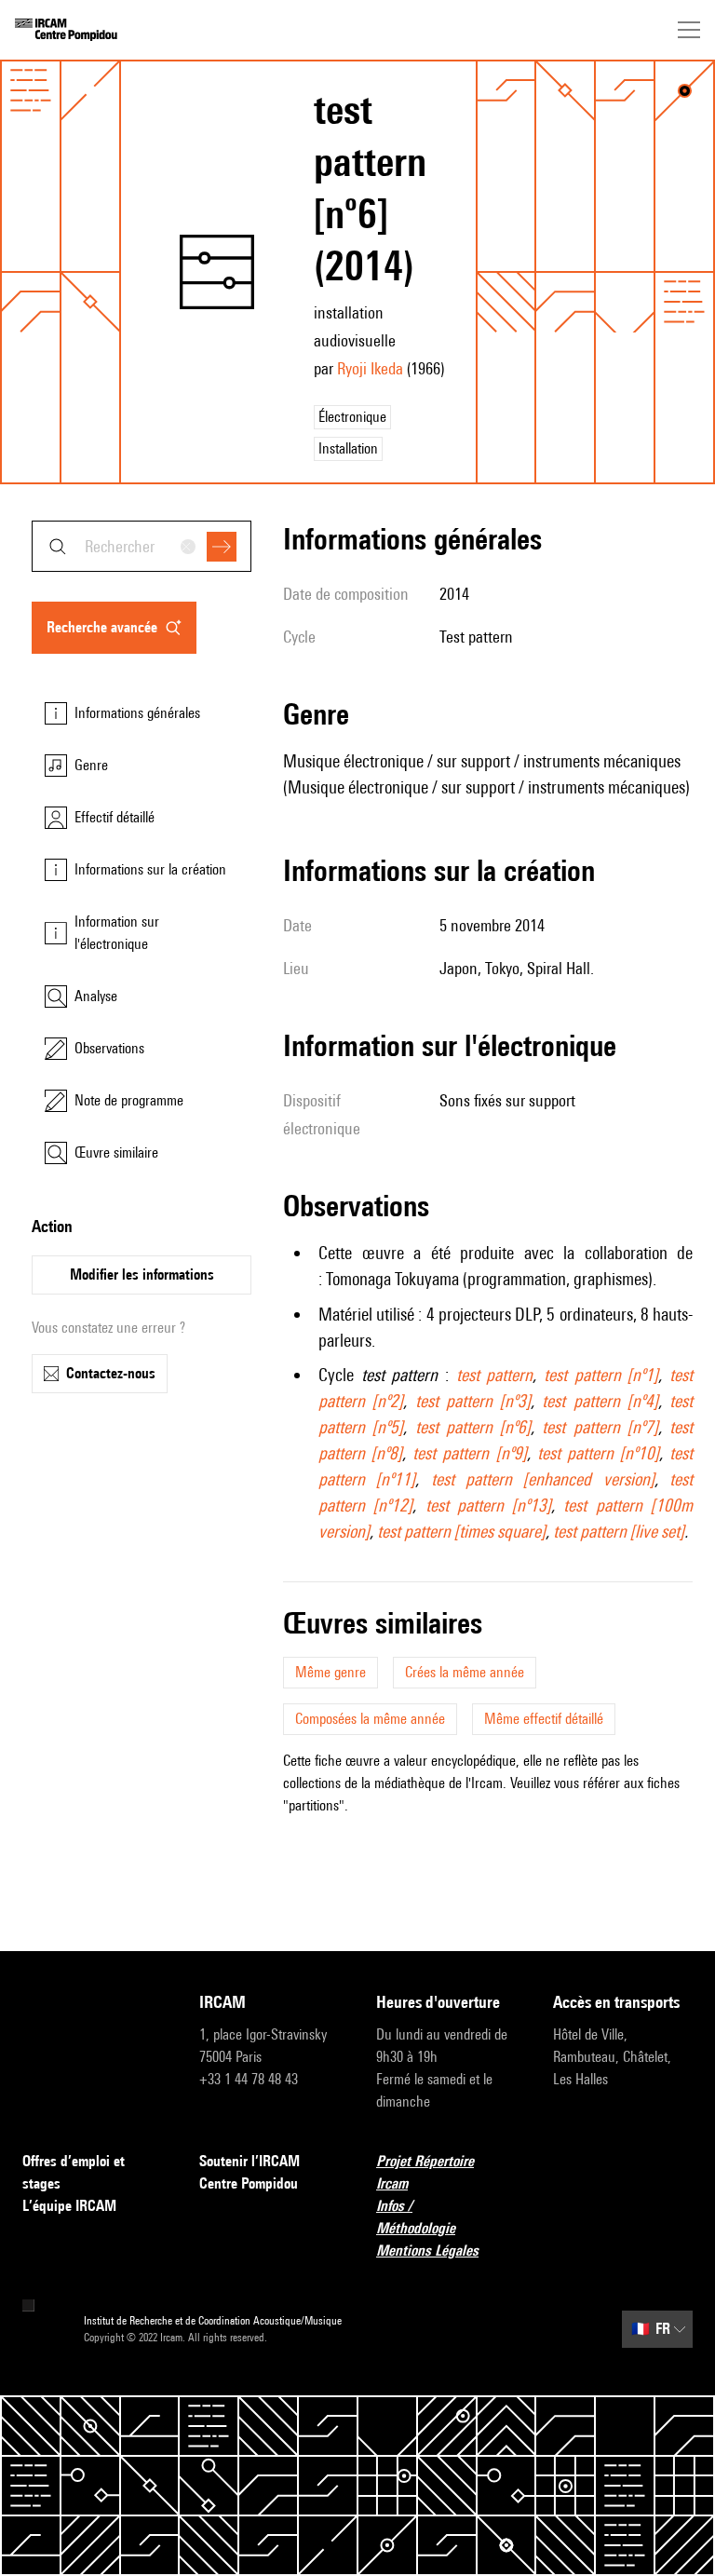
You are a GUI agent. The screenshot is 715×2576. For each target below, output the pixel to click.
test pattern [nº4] (600, 1401)
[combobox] (142, 546)
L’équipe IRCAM (69, 2206)
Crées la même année (465, 1672)
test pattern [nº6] (473, 1427)
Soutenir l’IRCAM (250, 2161)
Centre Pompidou (249, 2183)
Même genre (331, 1672)
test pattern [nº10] (598, 1453)
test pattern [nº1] (601, 1375)
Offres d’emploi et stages (74, 2172)
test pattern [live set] (619, 1531)
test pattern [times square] (461, 1531)
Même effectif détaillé (544, 1719)
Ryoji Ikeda (370, 368)
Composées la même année (370, 1719)
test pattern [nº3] (473, 1401)
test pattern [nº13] (489, 1505)
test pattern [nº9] (469, 1453)
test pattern (495, 1375)
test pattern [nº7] (600, 1427)
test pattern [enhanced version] (543, 1479)
